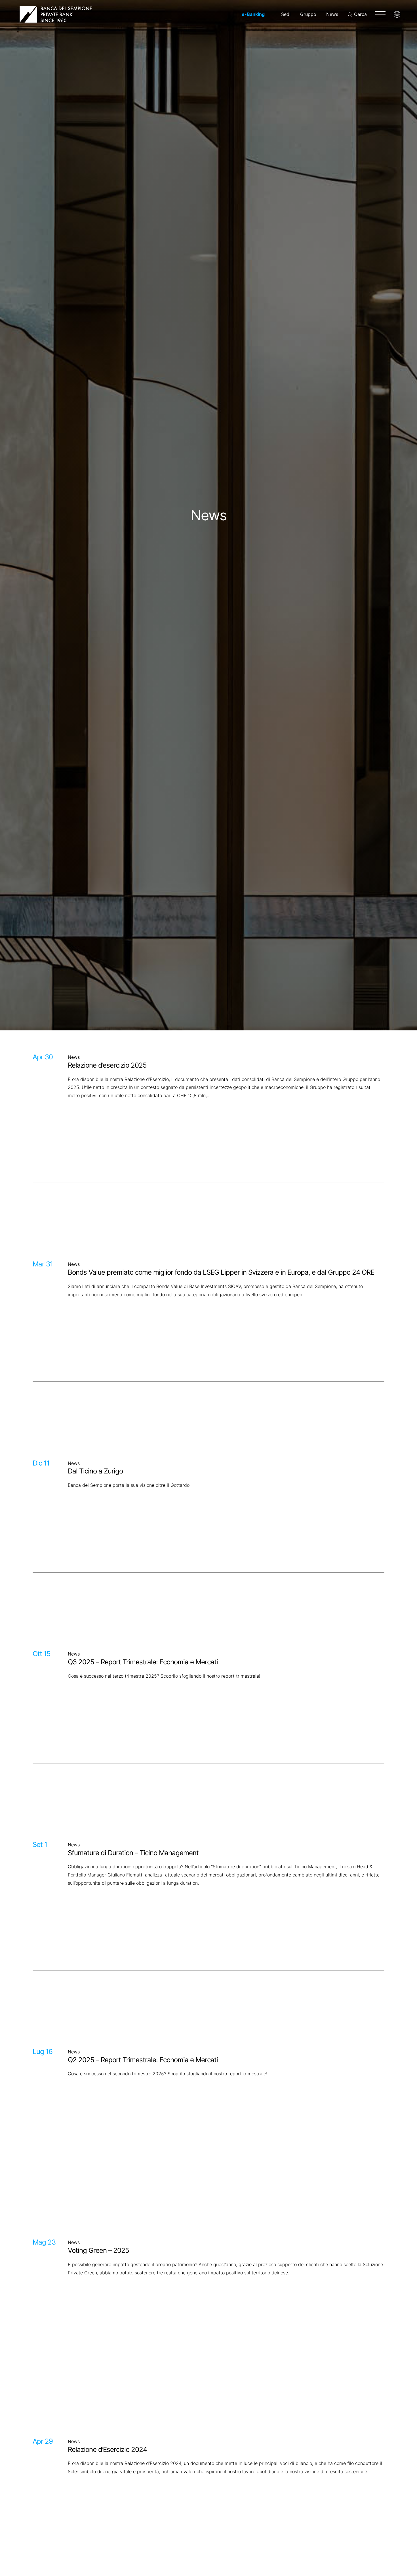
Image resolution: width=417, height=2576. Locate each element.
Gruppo (308, 14)
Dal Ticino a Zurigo (95, 1471)
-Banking (253, 14)
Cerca (360, 14)
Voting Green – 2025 (98, 2251)
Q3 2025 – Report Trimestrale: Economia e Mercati (143, 1662)
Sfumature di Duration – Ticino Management (133, 1853)
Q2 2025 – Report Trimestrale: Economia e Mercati (143, 2060)
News (332, 14)
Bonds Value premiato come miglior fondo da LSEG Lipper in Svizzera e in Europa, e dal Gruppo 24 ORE (221, 1272)
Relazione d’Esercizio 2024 (107, 2450)
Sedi (286, 14)
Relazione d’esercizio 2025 (107, 1065)
